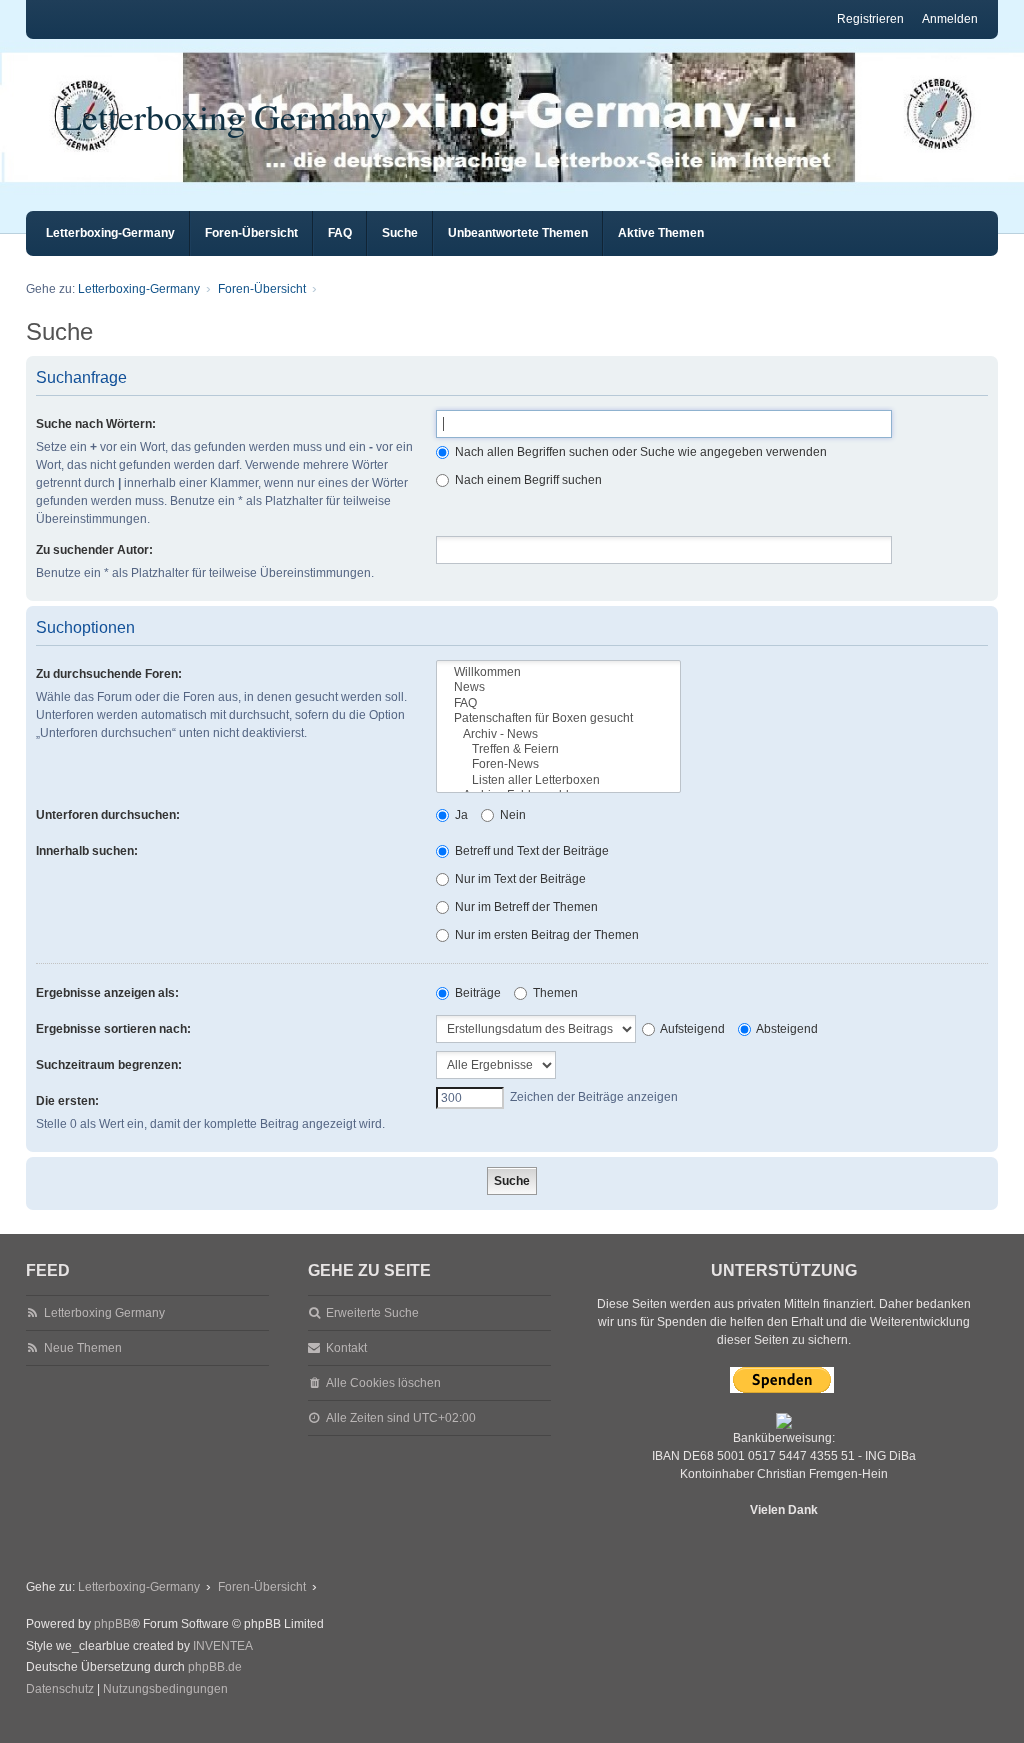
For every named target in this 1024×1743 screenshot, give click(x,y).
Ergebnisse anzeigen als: (107, 993)
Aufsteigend (691, 1029)
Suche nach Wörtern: (96, 424)
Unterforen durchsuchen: (108, 815)
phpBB (112, 1624)
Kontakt (346, 1348)
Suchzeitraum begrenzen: (109, 1065)
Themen (554, 993)
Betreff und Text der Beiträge (530, 851)
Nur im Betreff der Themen (525, 907)
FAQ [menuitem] (340, 233)
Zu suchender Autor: (94, 550)
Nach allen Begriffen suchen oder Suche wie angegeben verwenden (639, 452)
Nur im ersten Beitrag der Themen (545, 935)
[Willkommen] (558, 672)
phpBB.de (215, 1667)
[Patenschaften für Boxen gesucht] (558, 718)
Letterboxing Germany (224, 116)
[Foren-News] (558, 764)
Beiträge (476, 993)
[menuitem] (60, 1690)
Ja (460, 815)
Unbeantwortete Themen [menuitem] (518, 233)
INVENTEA (223, 1646)
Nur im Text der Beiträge (519, 879)
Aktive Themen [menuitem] (661, 233)
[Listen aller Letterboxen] (558, 780)
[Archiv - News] (558, 734)
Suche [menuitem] (400, 233)
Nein (511, 815)
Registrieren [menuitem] (870, 19)
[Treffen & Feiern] (558, 749)
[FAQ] (558, 703)
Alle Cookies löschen (383, 1383)
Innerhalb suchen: (87, 851)
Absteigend (786, 1029)
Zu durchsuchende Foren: (109, 674)
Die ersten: (67, 1101)
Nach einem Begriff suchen (527, 480)
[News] (558, 687)
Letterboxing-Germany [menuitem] (110, 233)
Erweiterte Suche (372, 1313)
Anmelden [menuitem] (950, 19)
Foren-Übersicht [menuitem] (251, 233)
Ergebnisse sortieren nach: (113, 1029)
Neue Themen (83, 1348)
